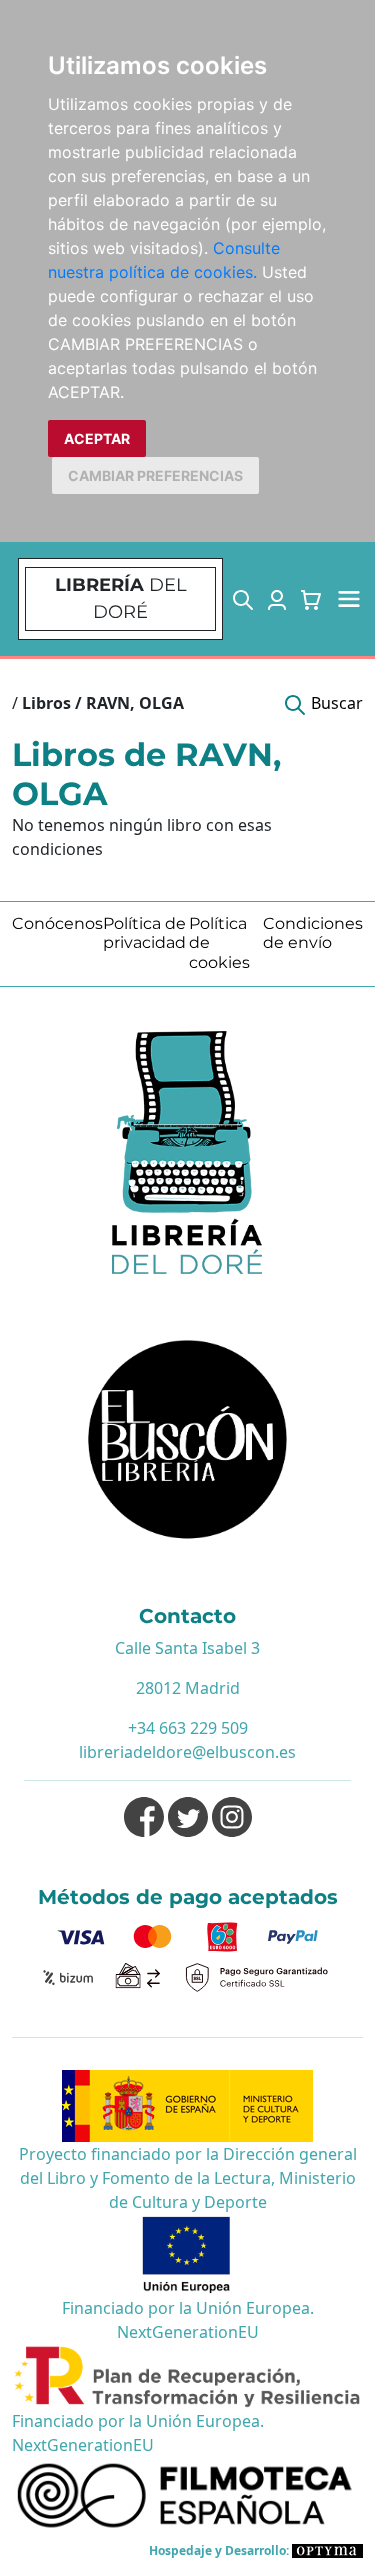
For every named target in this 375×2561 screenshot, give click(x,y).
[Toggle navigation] (349, 599)
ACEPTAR (97, 438)
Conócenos (57, 923)
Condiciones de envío (313, 933)
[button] (243, 599)
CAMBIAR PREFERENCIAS (155, 475)
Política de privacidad (144, 933)
